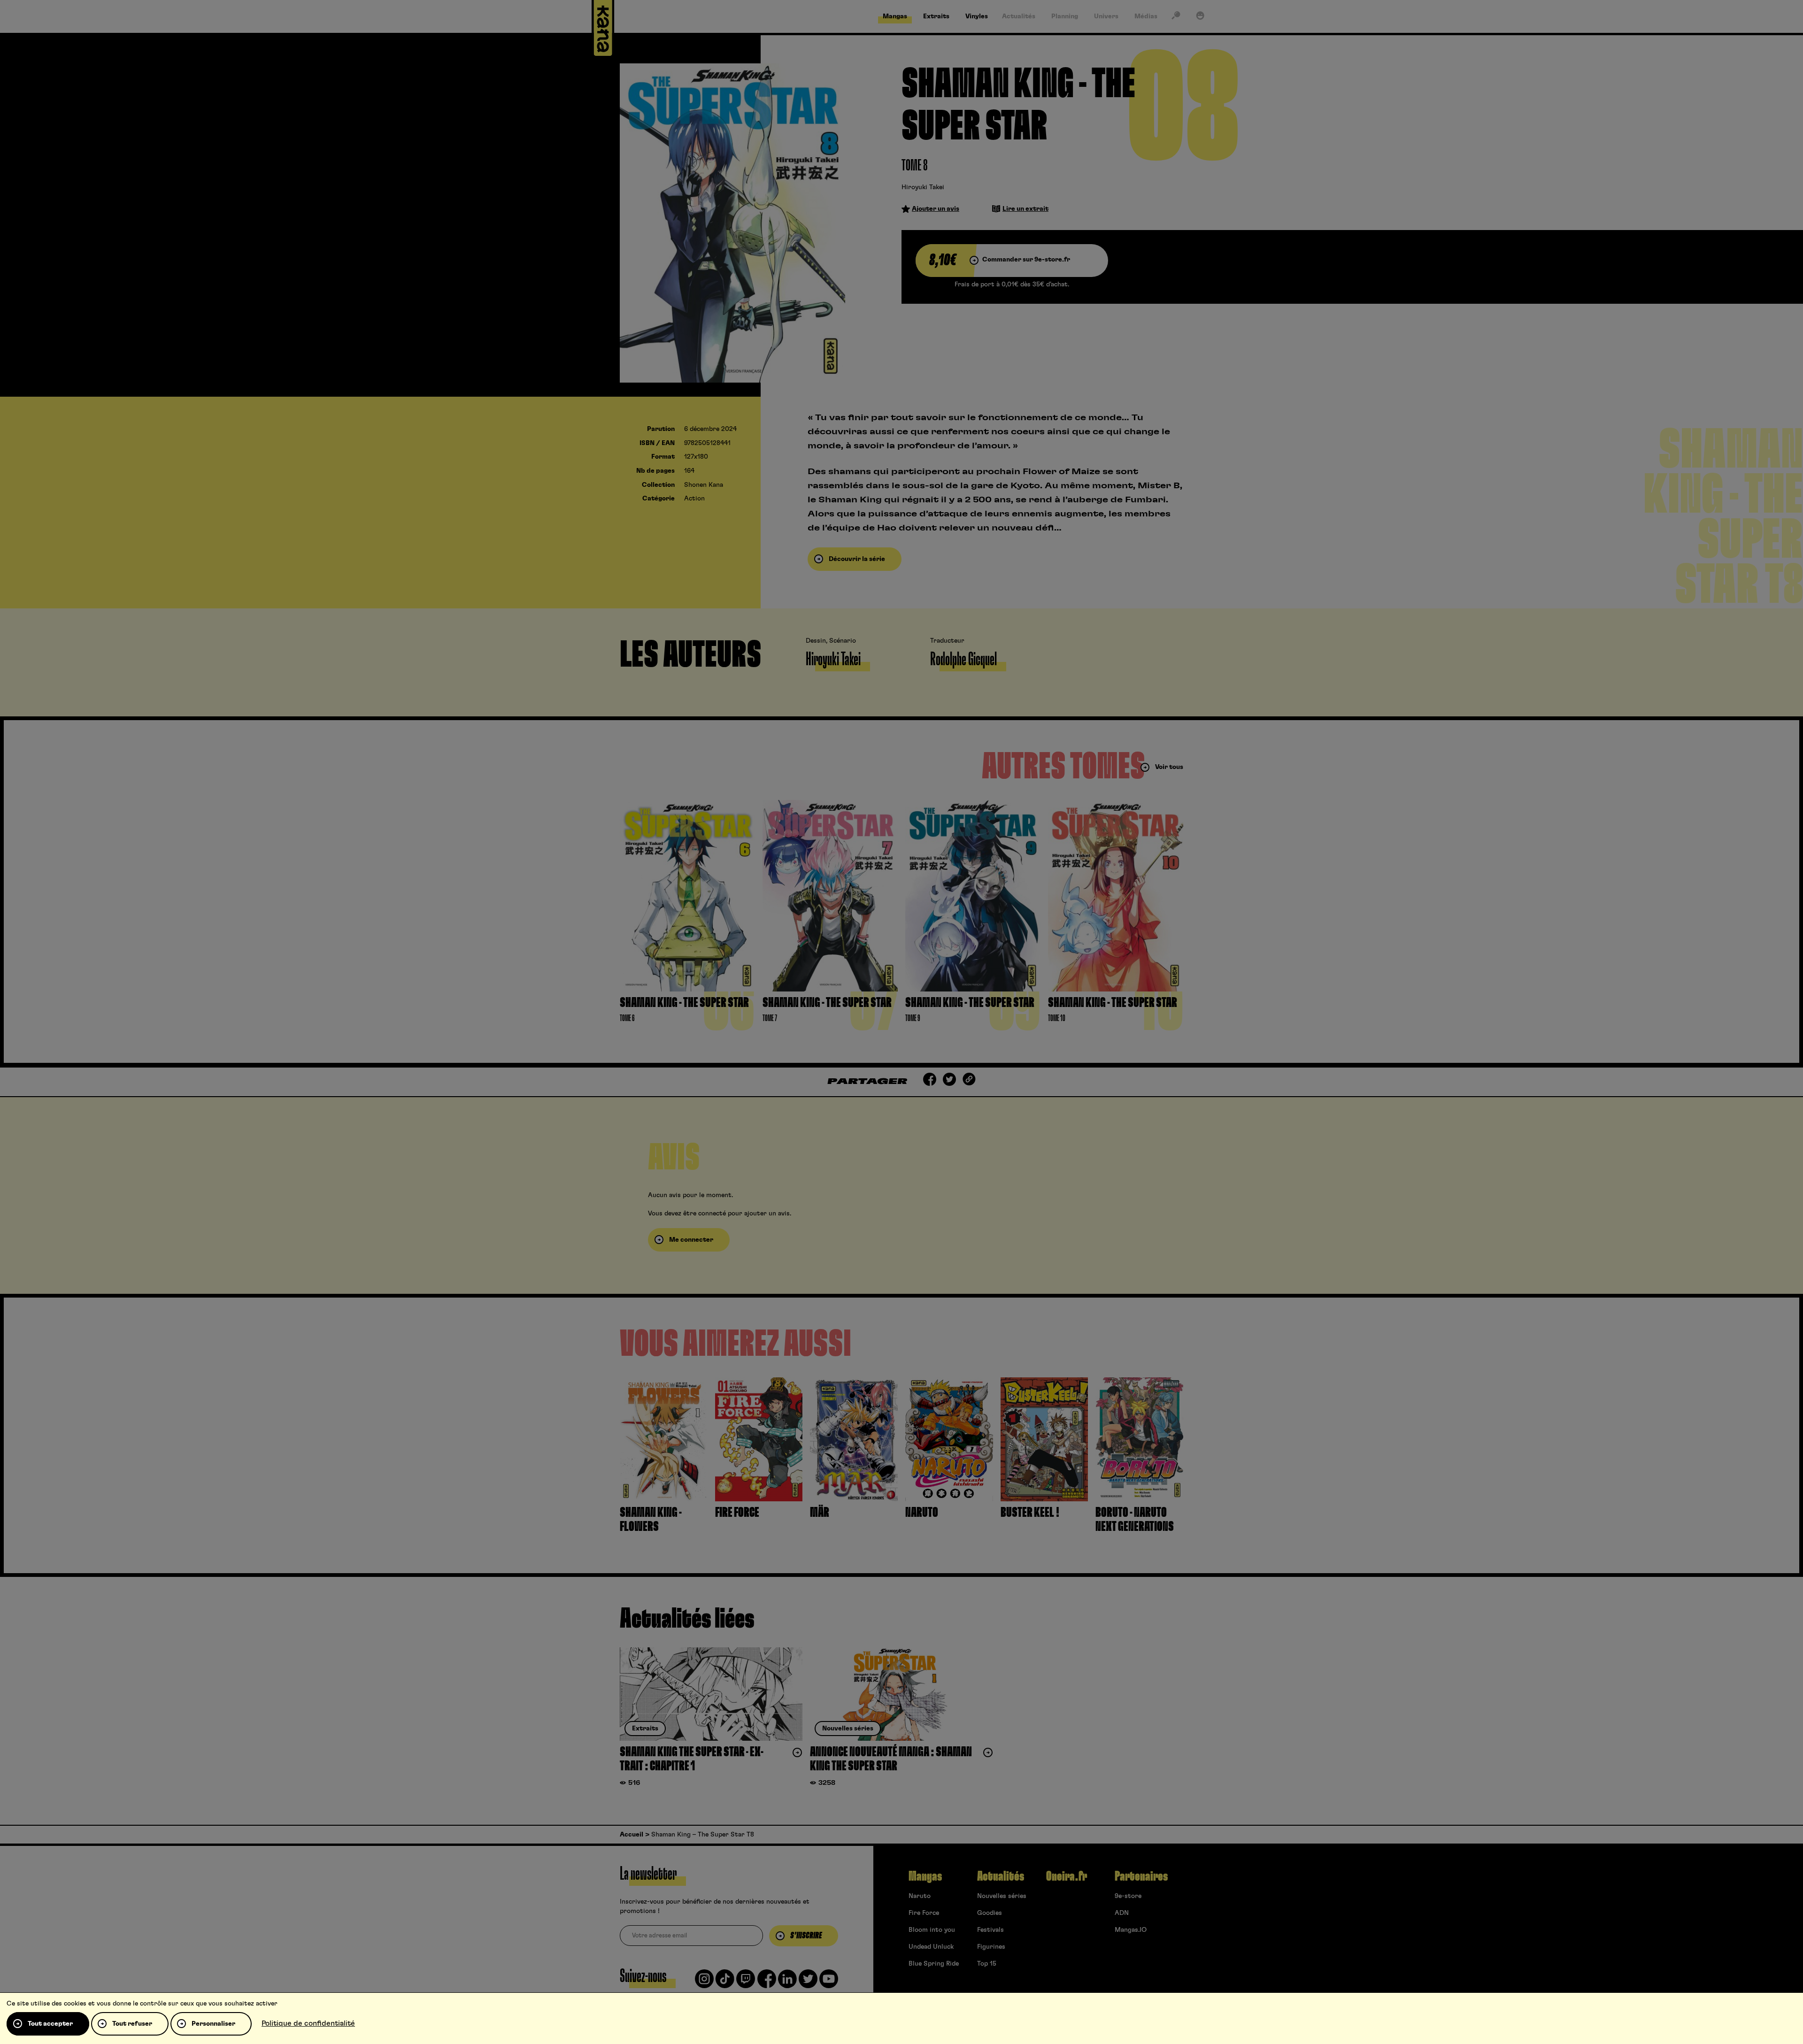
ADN (1122, 1913)
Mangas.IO (1131, 1930)
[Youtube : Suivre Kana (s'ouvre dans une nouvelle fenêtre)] (829, 1983)
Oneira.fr (1067, 1876)
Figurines (991, 1947)
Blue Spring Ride (934, 1964)
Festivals (990, 1930)
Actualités (1001, 1876)
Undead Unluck (931, 1947)
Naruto (920, 1896)
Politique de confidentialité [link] (308, 2023)
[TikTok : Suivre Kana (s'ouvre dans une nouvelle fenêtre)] (725, 1983)
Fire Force (924, 1913)
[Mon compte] (1200, 17)
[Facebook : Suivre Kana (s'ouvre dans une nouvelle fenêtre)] (767, 1983)
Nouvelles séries (1002, 1896)
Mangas (925, 1876)
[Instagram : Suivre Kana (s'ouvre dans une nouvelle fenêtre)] (704, 1983)
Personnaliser (213, 2024)
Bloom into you (932, 1930)
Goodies (990, 1913)
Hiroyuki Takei (923, 187)
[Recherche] (1176, 17)
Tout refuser (132, 2024)
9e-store (1128, 1896)
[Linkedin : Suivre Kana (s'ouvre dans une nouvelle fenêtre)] (787, 1983)
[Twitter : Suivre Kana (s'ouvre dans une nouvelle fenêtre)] (808, 1983)
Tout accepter (50, 2024)
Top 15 (987, 1964)
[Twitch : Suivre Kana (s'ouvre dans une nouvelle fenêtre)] (746, 1983)
